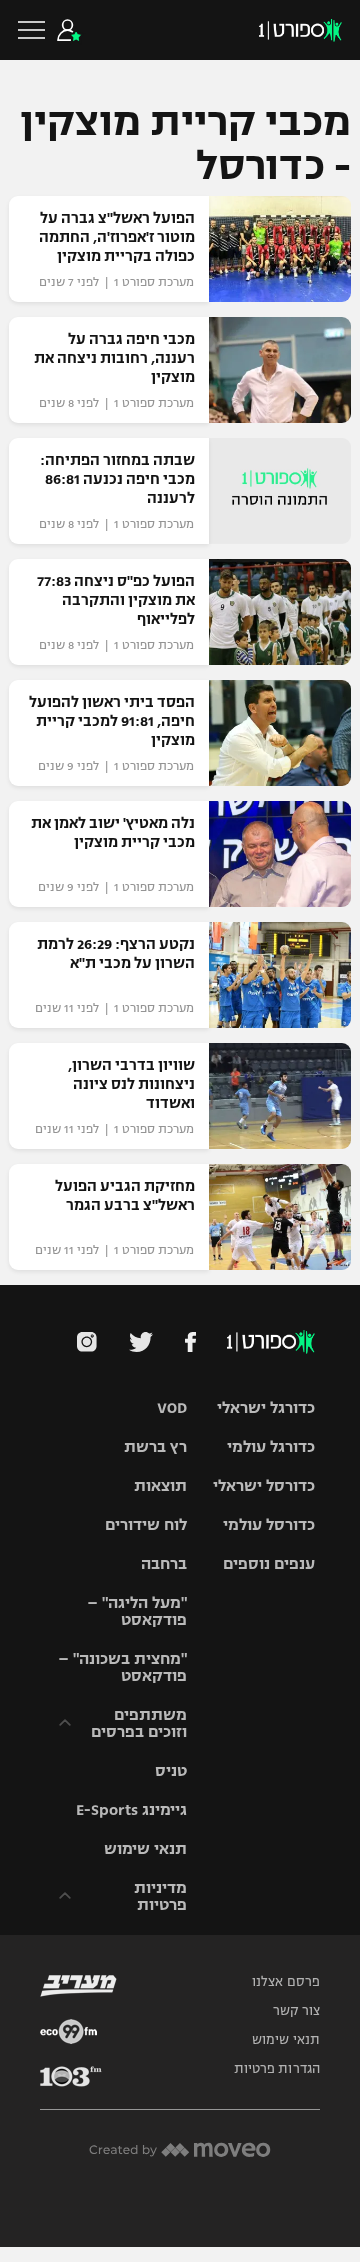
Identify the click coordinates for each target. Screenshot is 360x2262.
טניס (171, 1770)
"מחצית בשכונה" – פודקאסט (122, 1667)
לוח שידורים (146, 1524)
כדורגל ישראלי (266, 1407)
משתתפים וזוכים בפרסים (139, 1723)
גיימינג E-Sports (131, 1809)
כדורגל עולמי (271, 1446)
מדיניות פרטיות (160, 1896)
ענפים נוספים (269, 1563)
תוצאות (160, 1485)
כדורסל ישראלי (264, 1485)
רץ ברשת (155, 1446)
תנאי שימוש (145, 1848)
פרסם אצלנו (286, 1982)
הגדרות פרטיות (277, 2069)
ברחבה (164, 1563)
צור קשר (296, 2011)
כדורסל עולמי (269, 1524)
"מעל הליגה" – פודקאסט (137, 1611)
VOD (172, 1407)
